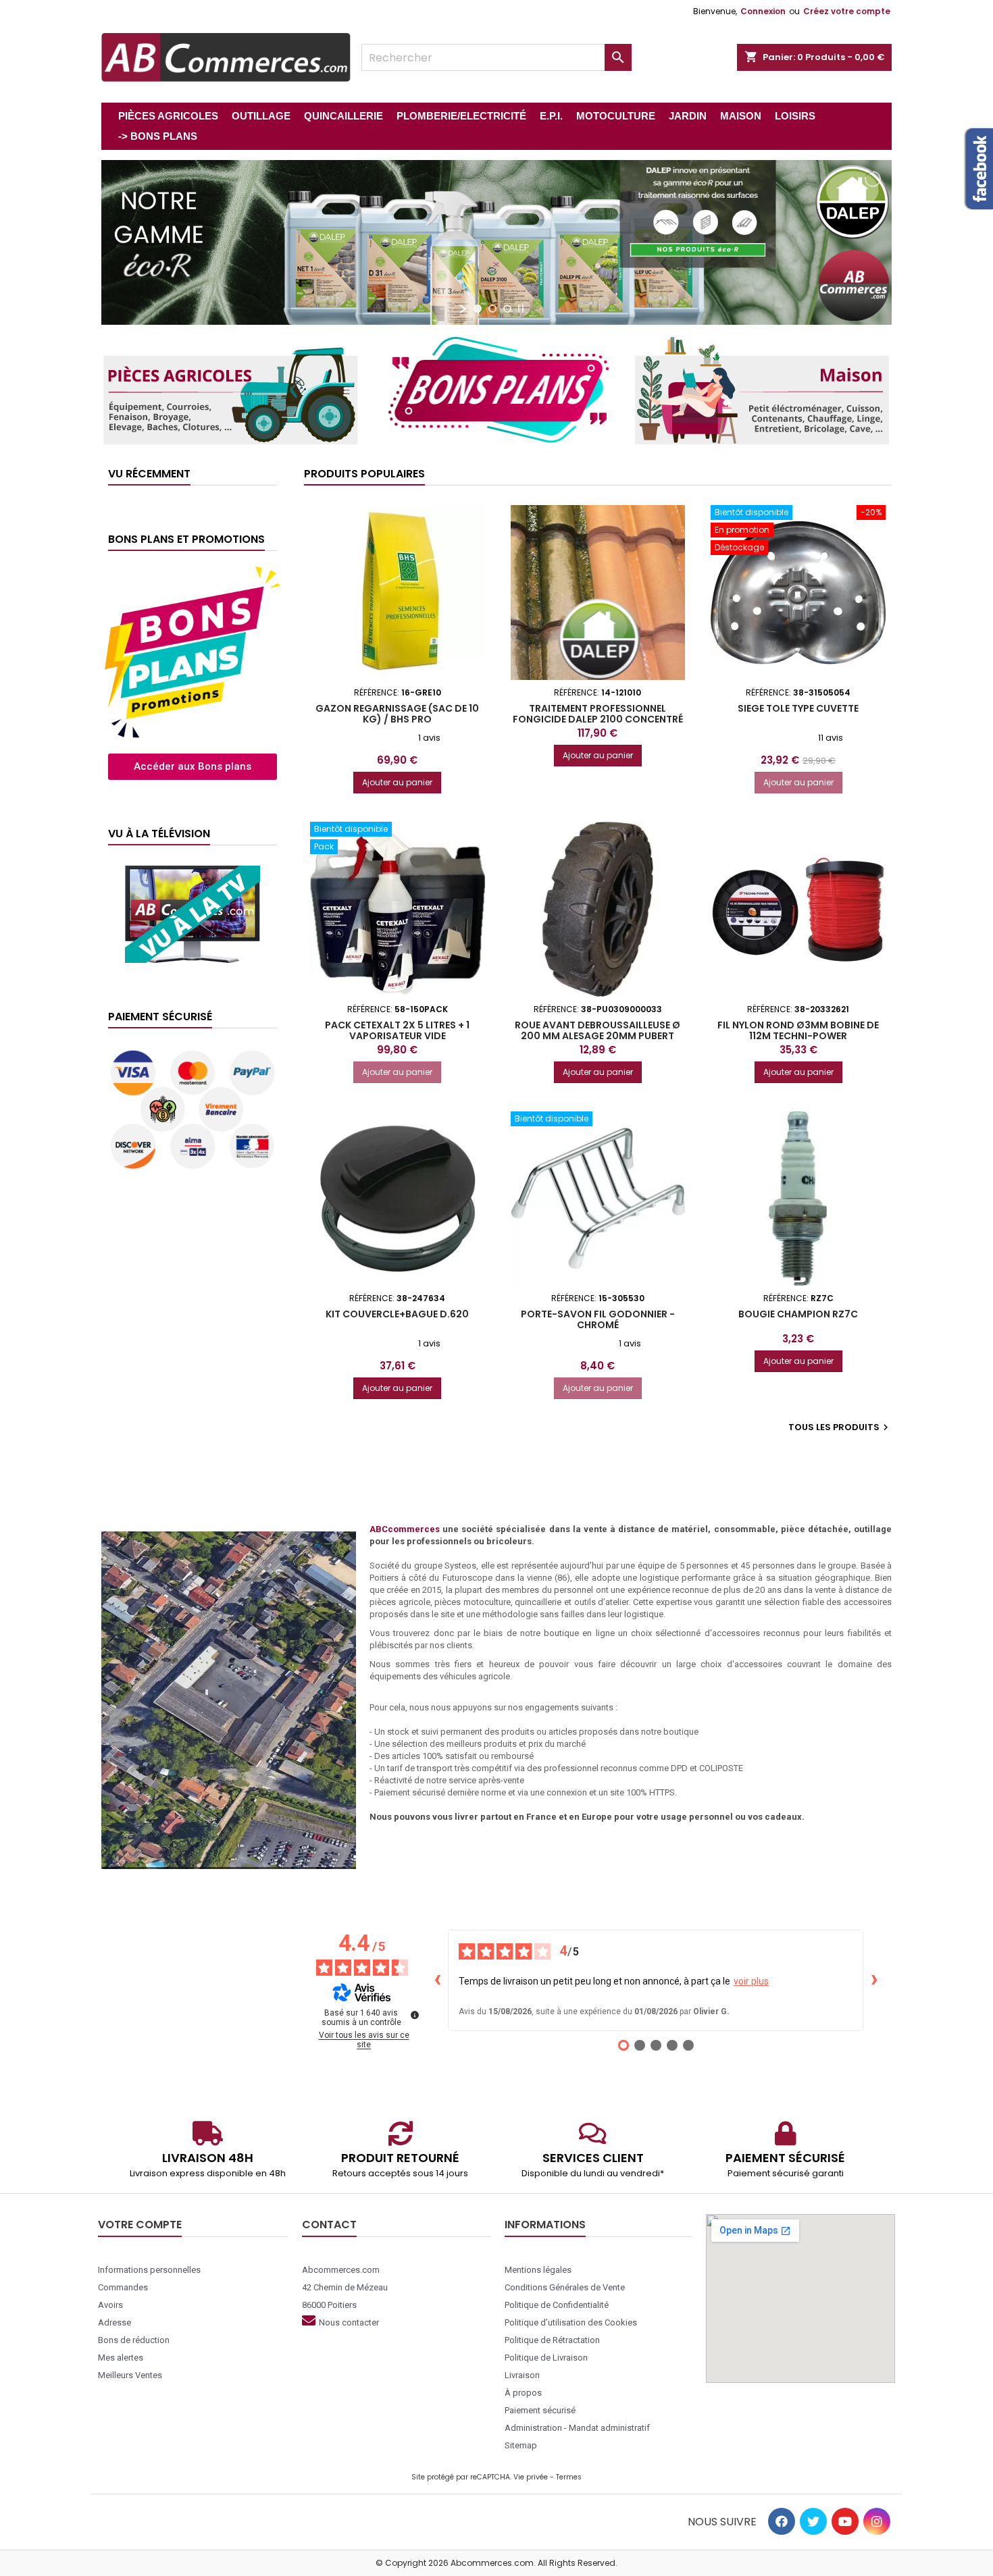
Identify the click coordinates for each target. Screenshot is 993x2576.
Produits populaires (364, 474)
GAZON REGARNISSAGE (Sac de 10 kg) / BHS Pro (397, 714)
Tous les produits (840, 1427)
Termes (569, 2477)
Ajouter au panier (397, 782)
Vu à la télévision (159, 834)
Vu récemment (149, 474)
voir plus (751, 1981)
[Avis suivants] (874, 1980)
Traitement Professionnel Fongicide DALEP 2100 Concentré (598, 714)
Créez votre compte (847, 11)
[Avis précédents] (437, 1980)
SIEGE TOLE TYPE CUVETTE (798, 708)
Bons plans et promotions (186, 539)
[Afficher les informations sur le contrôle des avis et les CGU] (415, 2015)
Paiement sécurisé (160, 1017)
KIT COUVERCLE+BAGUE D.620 (397, 1314)
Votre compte (140, 2225)
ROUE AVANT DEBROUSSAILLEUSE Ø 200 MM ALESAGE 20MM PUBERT (597, 1030)
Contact (329, 2225)
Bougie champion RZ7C (798, 1314)
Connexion (763, 11)
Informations (545, 2225)
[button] (193, 767)
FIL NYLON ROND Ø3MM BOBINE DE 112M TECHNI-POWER (798, 1030)
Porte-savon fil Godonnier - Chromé (598, 1319)
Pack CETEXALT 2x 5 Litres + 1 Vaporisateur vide (397, 1030)
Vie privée (531, 2477)
